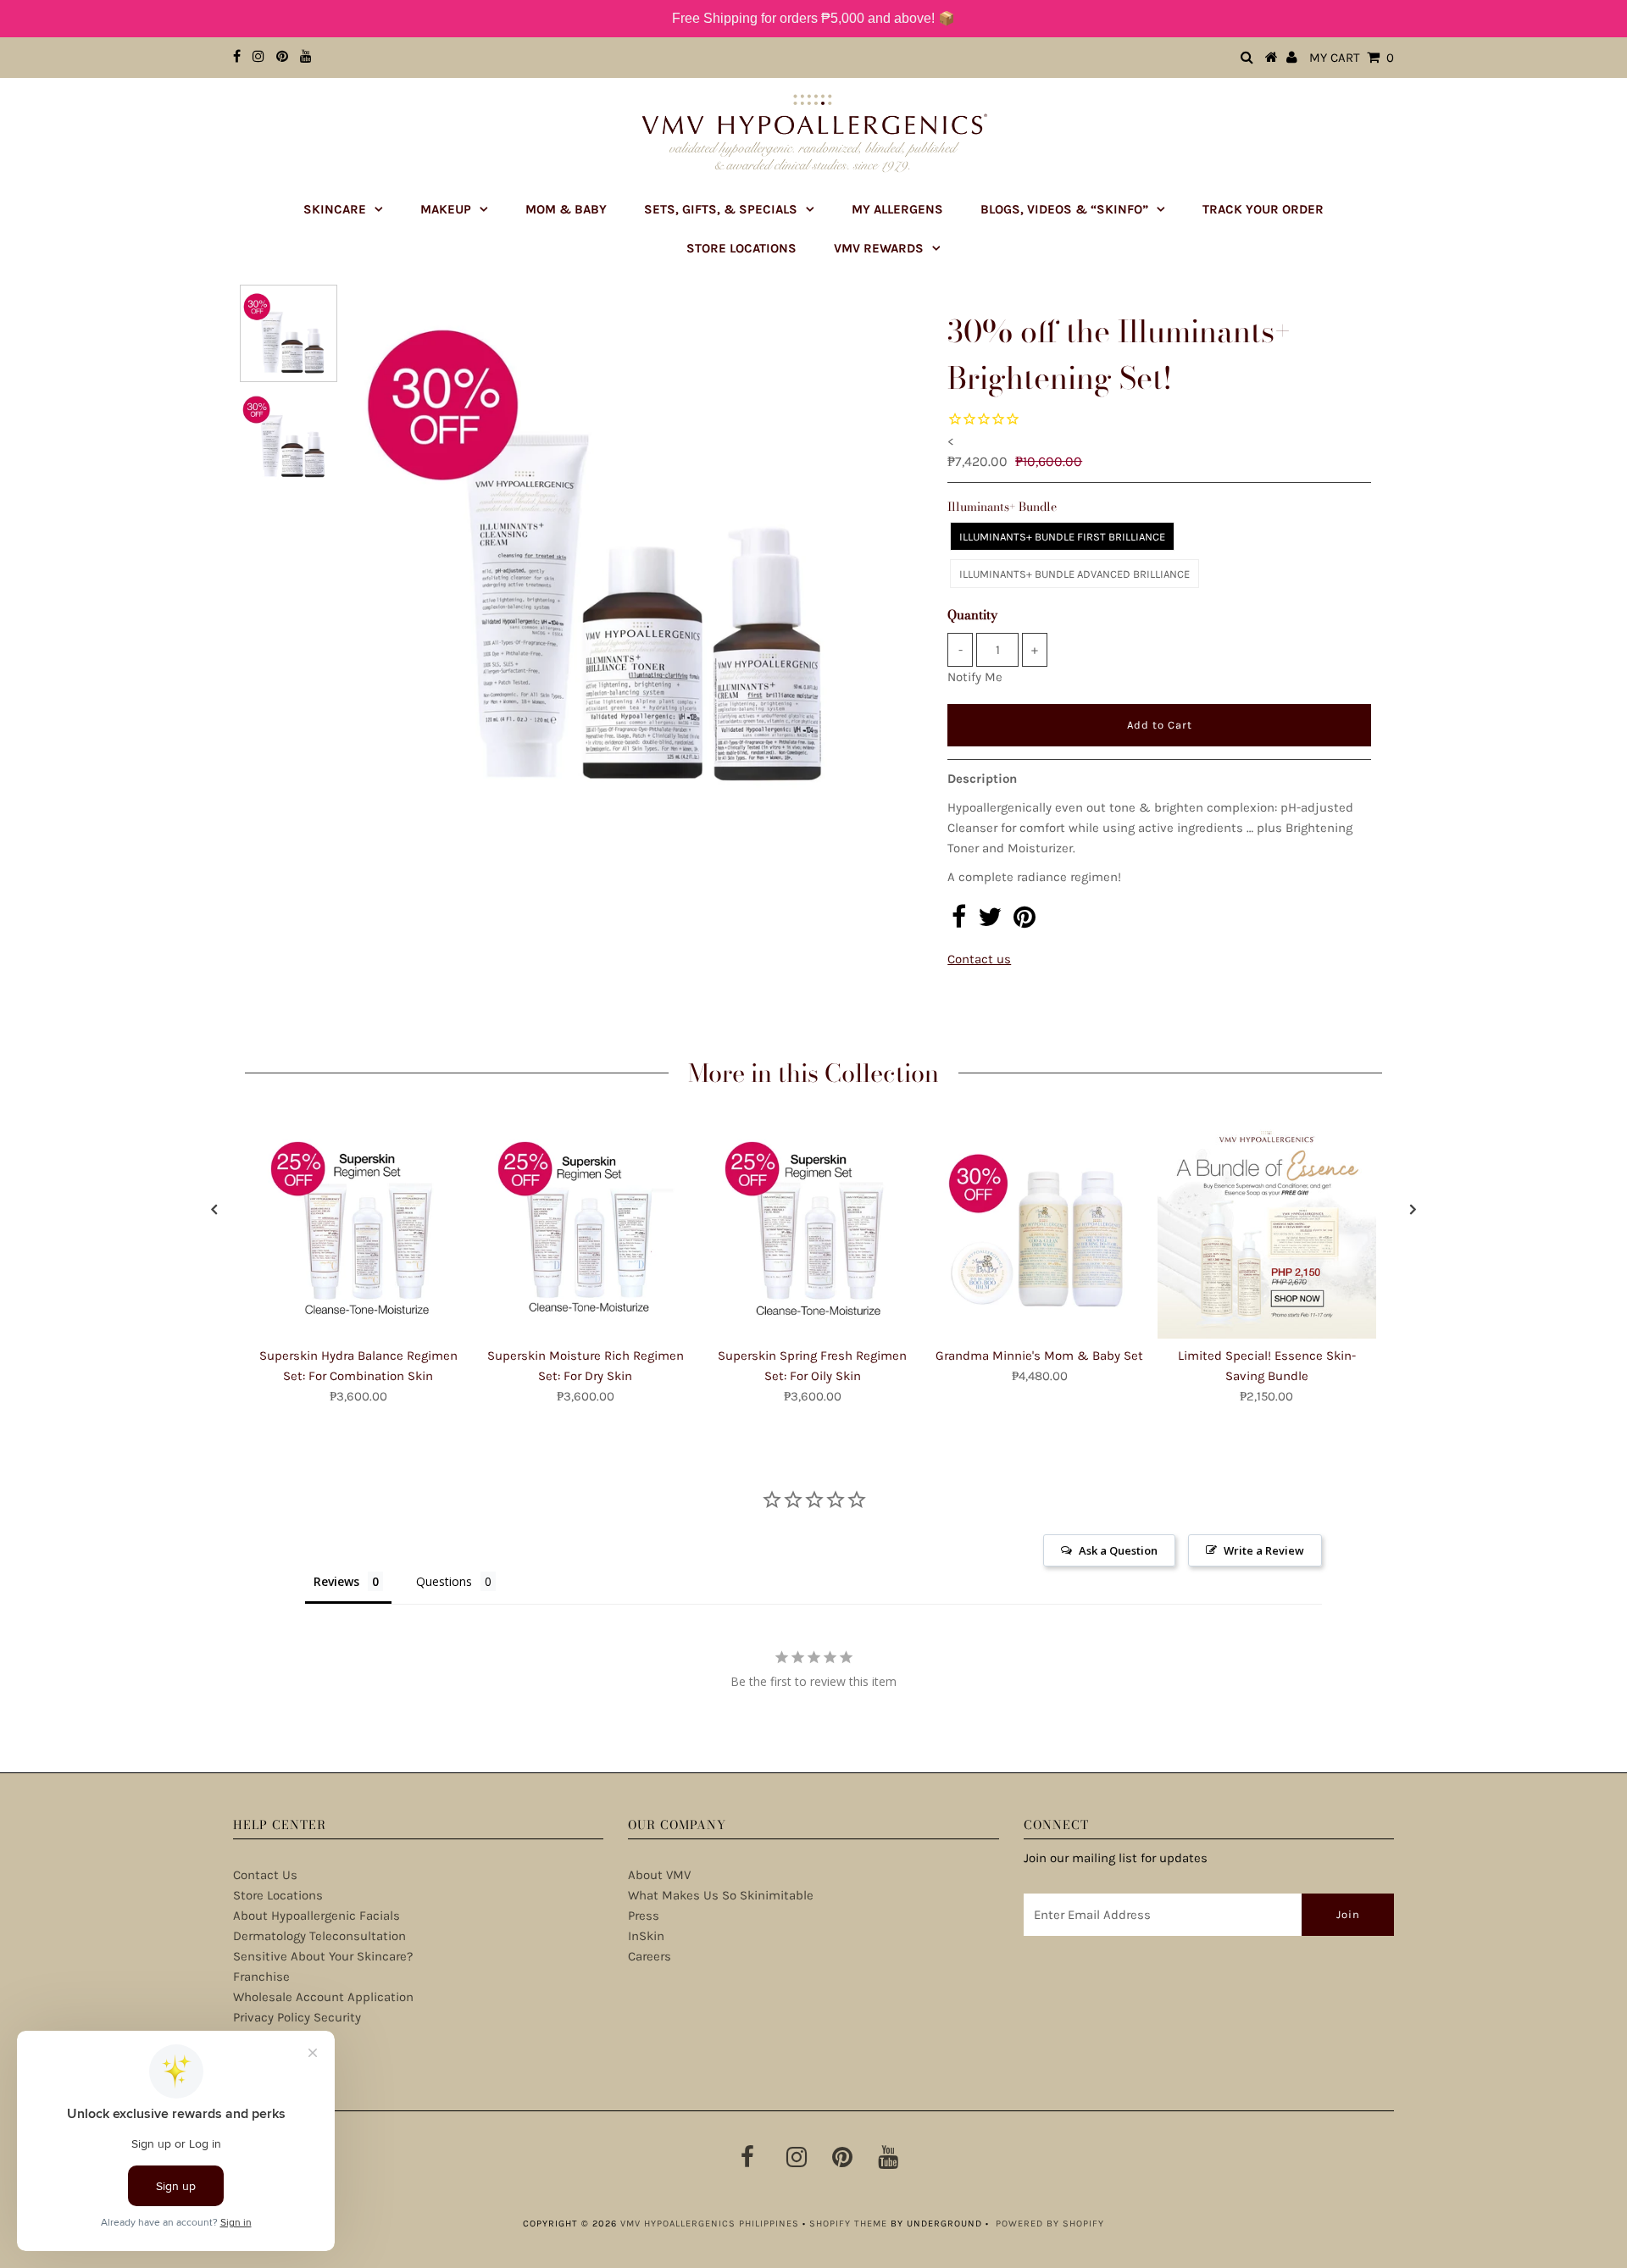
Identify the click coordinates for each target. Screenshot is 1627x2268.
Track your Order (1263, 209)
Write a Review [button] (1264, 1550)
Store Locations (741, 248)
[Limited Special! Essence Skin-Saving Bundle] (1267, 1229)
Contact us (979, 959)
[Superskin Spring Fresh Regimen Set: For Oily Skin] (813, 1229)
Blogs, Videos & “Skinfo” (1064, 209)
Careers (650, 1956)
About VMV (659, 1875)
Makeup (446, 209)
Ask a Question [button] (1118, 1550)
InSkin (646, 1936)
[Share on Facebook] (959, 922)
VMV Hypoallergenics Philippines (710, 2224)
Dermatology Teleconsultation (319, 1936)
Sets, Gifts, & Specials (721, 209)
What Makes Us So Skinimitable (721, 1895)
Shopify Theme (848, 2224)
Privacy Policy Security (297, 2017)
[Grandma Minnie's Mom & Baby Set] (1040, 1229)
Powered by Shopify (1050, 2224)
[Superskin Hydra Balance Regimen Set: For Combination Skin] (358, 1229)
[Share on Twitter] (990, 922)
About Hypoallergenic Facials (317, 1916)
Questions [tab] (444, 1581)
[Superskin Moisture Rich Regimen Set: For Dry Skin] (586, 1229)
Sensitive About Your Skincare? (323, 1956)
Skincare (335, 209)
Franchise (261, 1977)
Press (644, 1916)
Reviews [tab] (336, 1581)
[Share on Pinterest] (1025, 922)
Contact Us (265, 1875)
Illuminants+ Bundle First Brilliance (1062, 537)
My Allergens (897, 209)
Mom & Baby (566, 209)
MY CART (1352, 58)
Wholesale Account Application (323, 1997)
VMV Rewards (879, 248)
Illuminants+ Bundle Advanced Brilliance (1074, 574)
